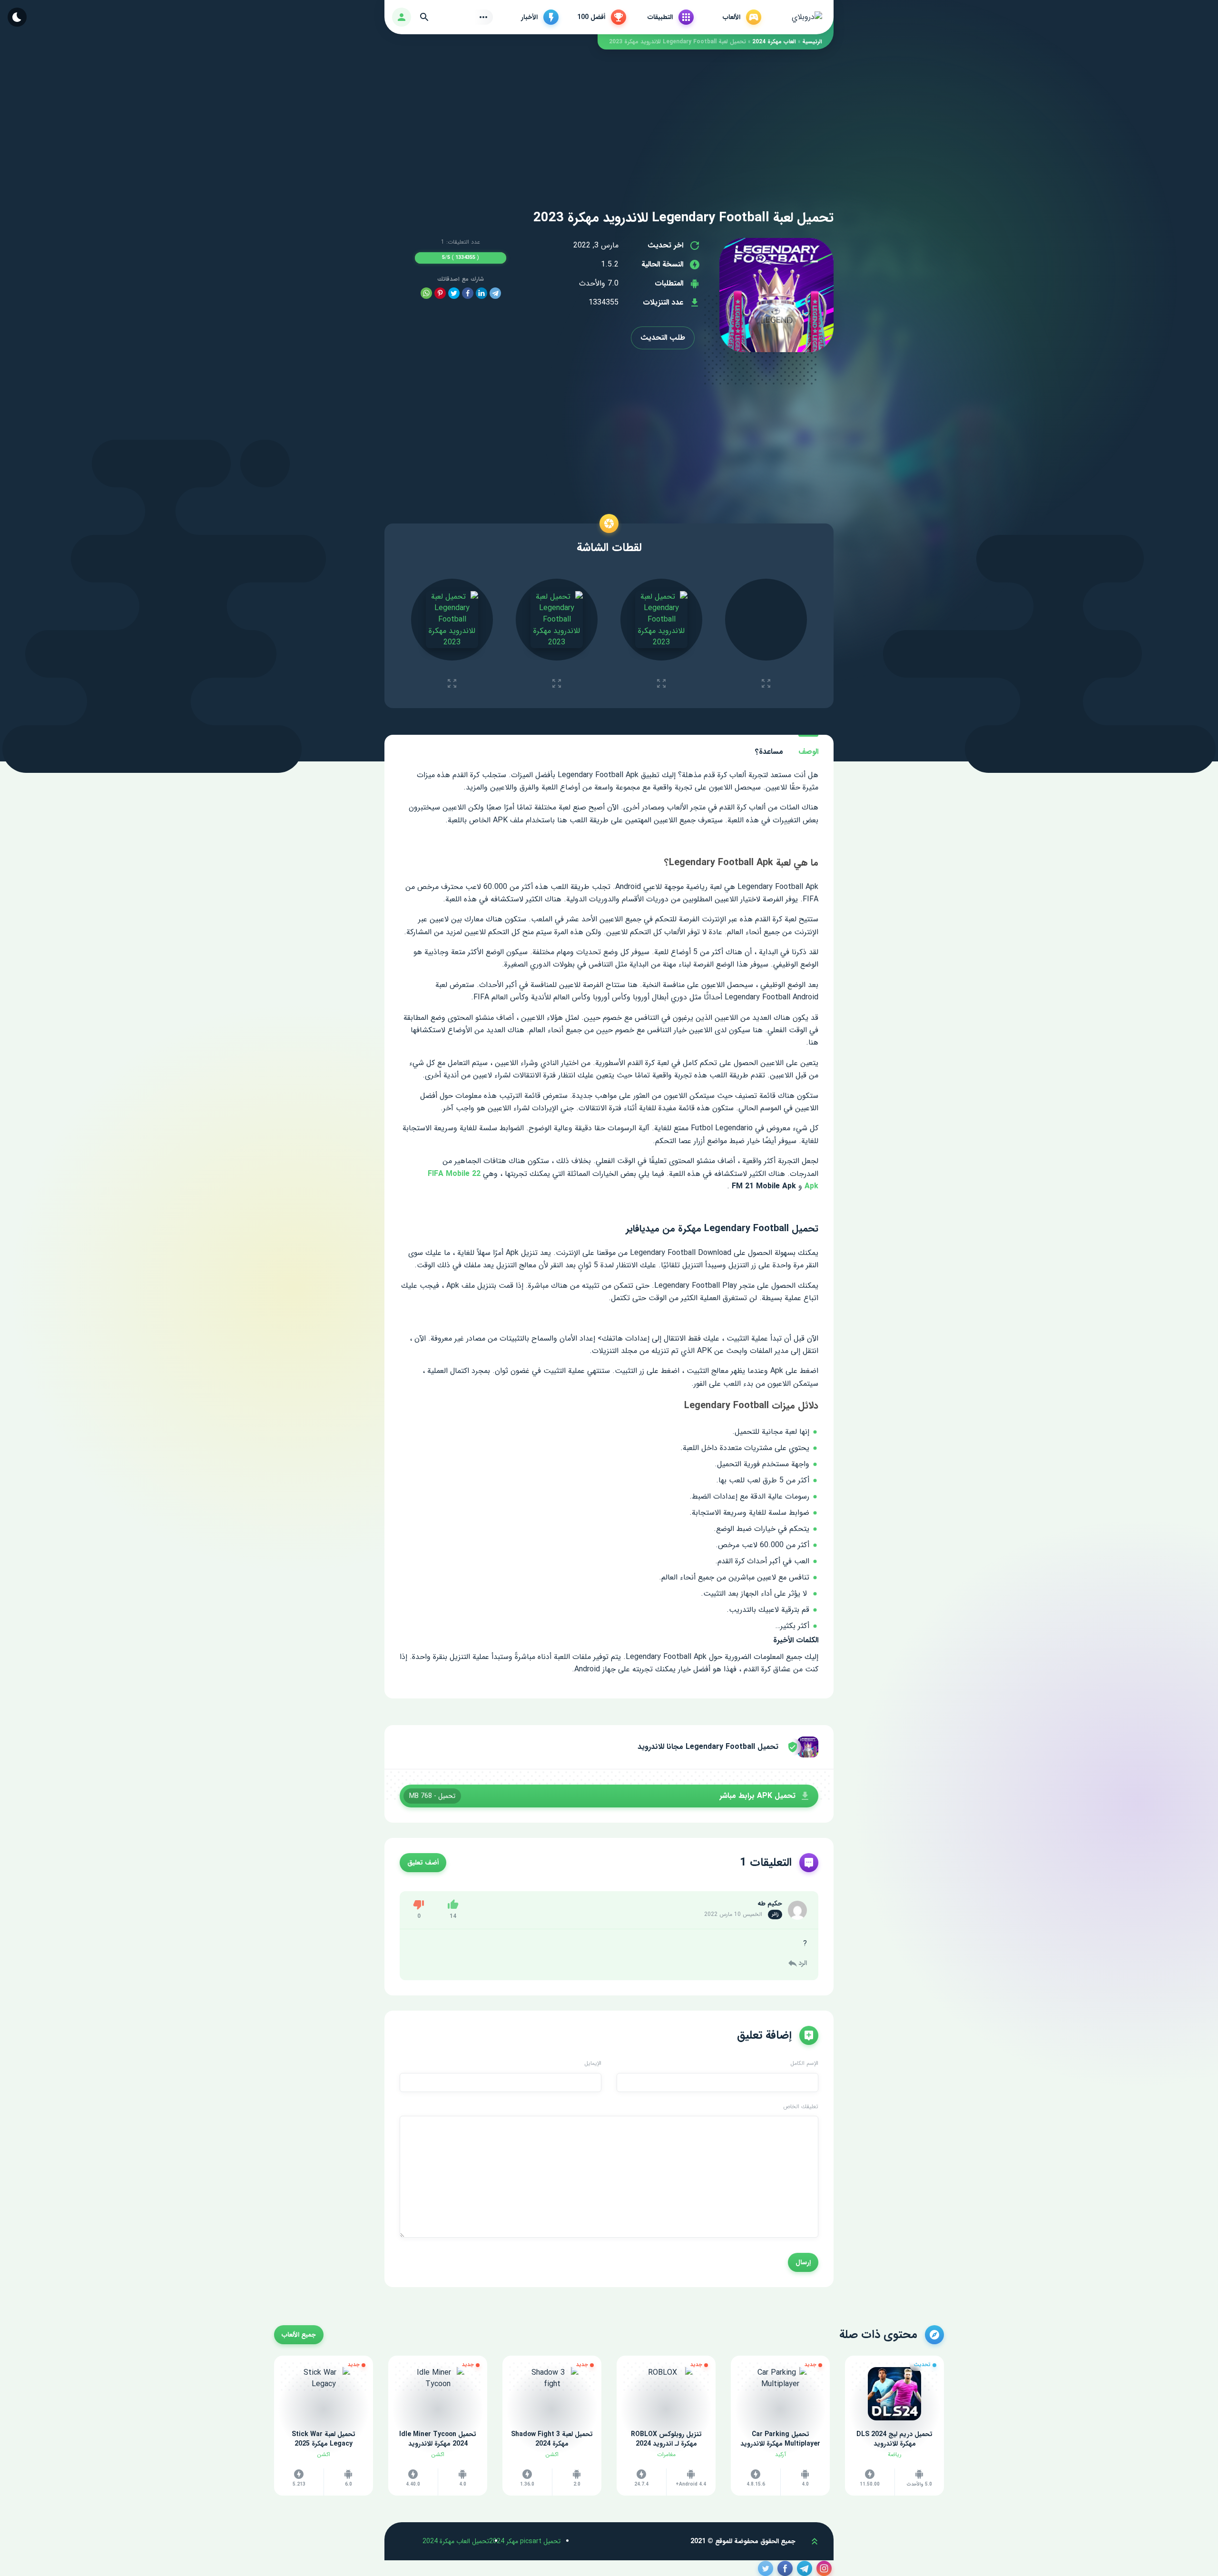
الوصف (808, 752)
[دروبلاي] (807, 17)
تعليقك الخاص (801, 2107)
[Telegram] (495, 293)
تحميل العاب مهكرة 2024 (456, 2541)
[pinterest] (440, 293)
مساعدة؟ (769, 752)
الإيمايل (593, 2063)
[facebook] (468, 293)
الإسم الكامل (804, 2063)
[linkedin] (481, 293)
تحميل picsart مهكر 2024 (525, 2541)
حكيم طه (770, 1904)
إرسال (803, 2262)
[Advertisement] (609, 116)
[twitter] (454, 293)
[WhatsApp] (426, 293)
